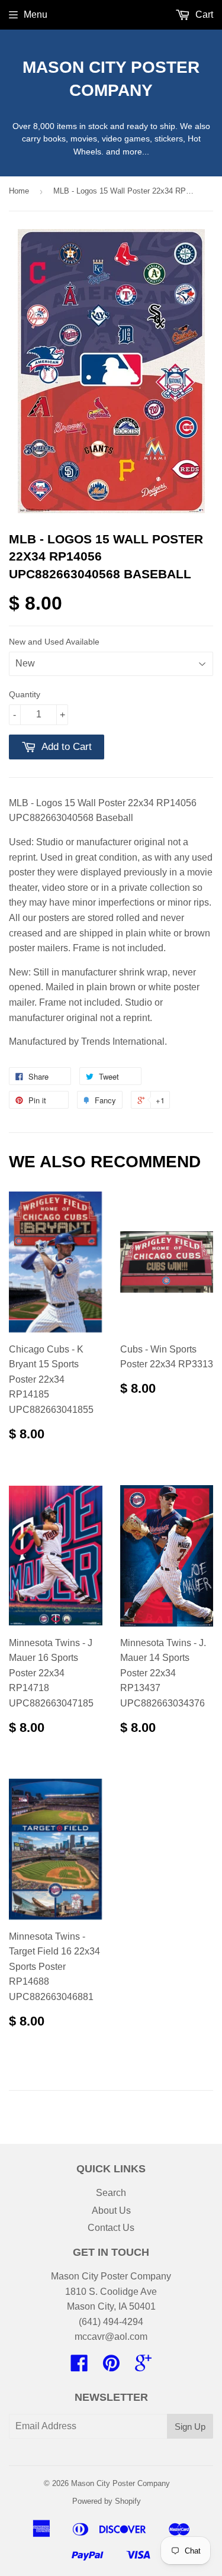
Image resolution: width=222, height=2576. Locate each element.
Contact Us (111, 2228)
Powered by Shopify (107, 2501)
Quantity (25, 694)
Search (111, 2193)
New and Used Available (54, 642)
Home (19, 191)
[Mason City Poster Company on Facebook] (79, 2367)
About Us (111, 2210)
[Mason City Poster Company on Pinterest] (111, 2367)
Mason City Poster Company (111, 79)
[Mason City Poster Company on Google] (143, 2367)
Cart (203, 15)
